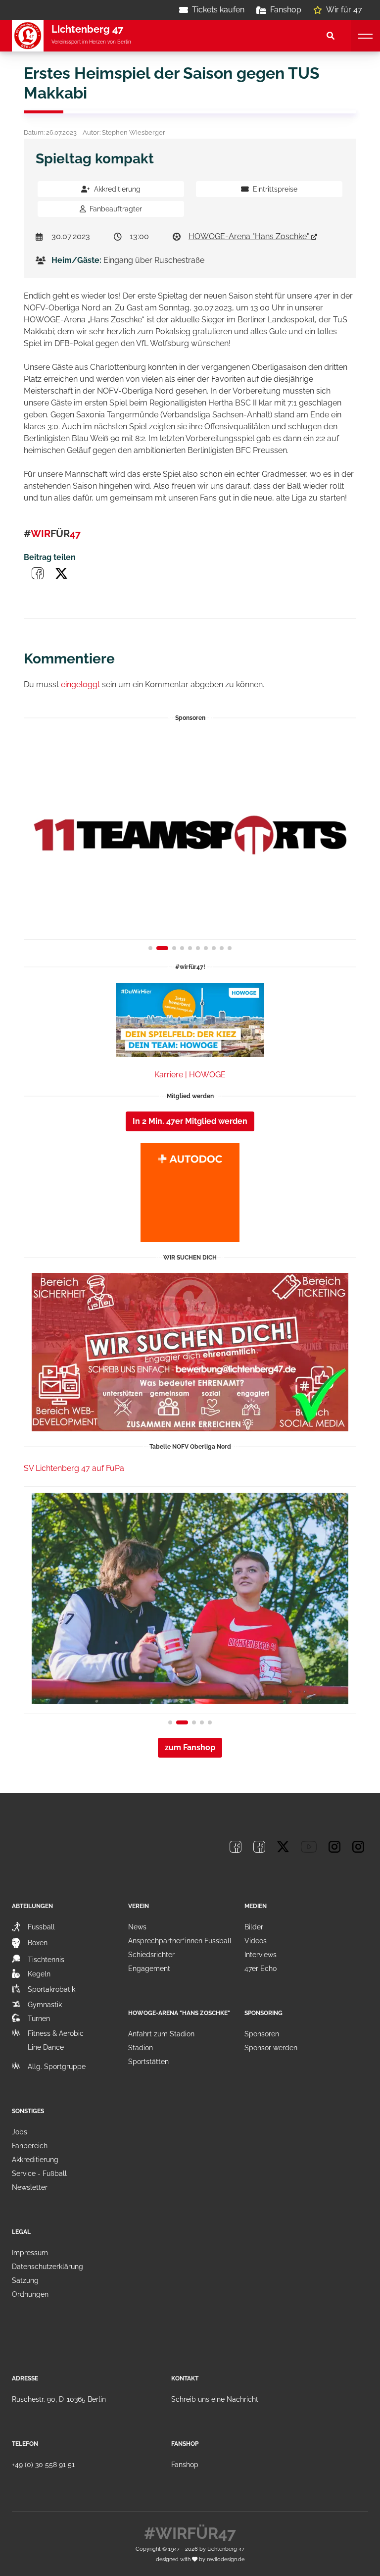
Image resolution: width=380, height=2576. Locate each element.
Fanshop (286, 10)
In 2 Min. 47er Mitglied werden (190, 1121)
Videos (256, 1941)
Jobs (20, 2132)
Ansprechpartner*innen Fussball (180, 1941)
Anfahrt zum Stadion (161, 2034)
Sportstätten (148, 2062)
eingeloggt (80, 684)
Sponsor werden (271, 2048)
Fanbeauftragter (116, 209)
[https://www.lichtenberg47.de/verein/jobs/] (190, 1352)
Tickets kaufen (218, 10)
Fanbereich (30, 2146)
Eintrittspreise (275, 189)
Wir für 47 (344, 10)
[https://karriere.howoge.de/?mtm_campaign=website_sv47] (190, 1020)
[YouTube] (309, 1847)
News (137, 1927)
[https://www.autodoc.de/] (190, 1193)
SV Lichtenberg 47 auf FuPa (74, 1468)
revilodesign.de (226, 2559)
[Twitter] (283, 1847)
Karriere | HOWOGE (190, 1075)
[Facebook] (236, 1847)
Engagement (149, 1969)
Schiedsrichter (151, 1955)
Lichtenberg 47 (226, 2549)
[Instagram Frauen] (358, 1847)
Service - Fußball (39, 2173)
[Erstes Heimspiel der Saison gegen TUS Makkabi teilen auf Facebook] (38, 573)
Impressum (30, 2253)
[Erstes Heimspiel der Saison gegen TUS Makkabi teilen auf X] (61, 573)
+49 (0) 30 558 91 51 (43, 2465)
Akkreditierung (117, 189)
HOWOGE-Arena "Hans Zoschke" (250, 236)
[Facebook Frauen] (259, 1847)
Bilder (254, 1927)
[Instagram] (334, 1847)
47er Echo (261, 1969)
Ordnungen (30, 2294)
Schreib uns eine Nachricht (215, 2399)
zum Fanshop (190, 1747)
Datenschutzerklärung (47, 2267)
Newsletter (30, 2187)
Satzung (25, 2280)
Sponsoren (262, 2034)
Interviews (261, 1955)
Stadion (141, 2048)
